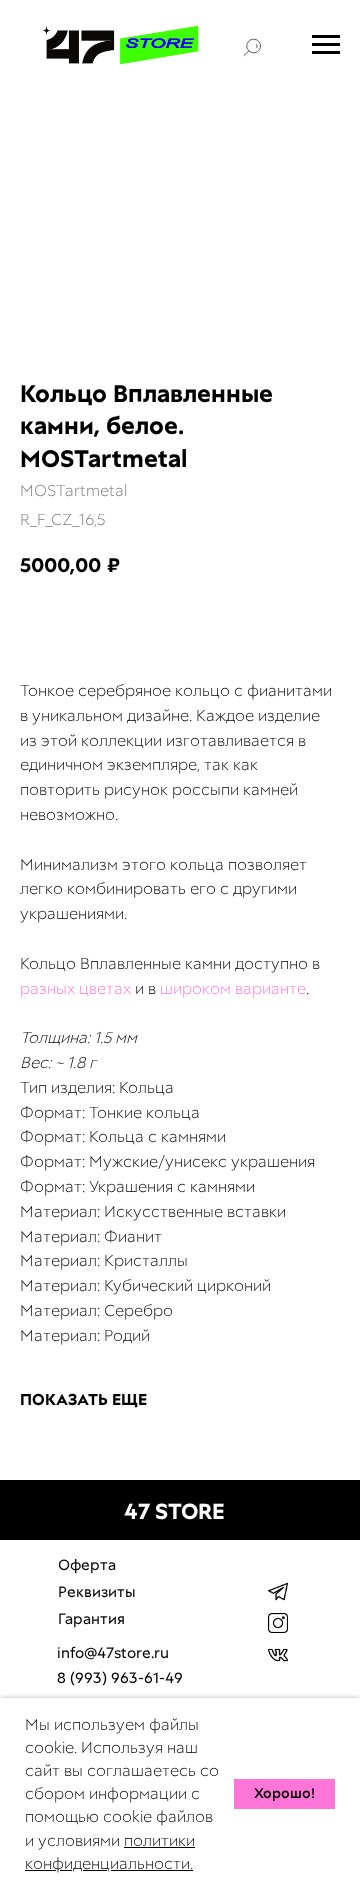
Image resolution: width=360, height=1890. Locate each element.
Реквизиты (97, 1592)
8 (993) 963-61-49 (120, 1678)
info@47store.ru (113, 1653)
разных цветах (75, 988)
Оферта (87, 1565)
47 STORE (174, 1511)
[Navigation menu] (326, 45)
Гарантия (91, 1619)
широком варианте (233, 988)
